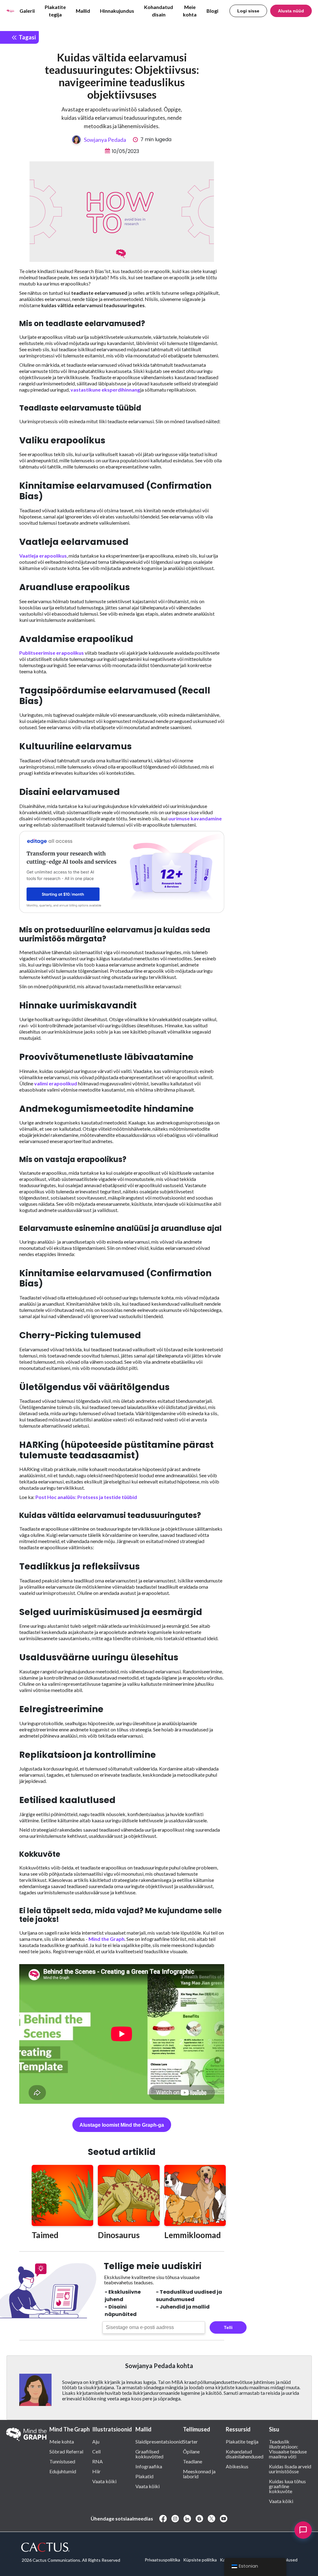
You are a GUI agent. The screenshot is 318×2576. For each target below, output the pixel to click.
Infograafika (149, 2466)
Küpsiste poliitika (200, 2560)
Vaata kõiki (104, 2481)
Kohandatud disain (159, 11)
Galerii (27, 11)
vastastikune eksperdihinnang (105, 390)
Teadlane (193, 2461)
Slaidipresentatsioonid (159, 2441)
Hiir (96, 2471)
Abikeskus (237, 2466)
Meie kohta (190, 11)
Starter (190, 2441)
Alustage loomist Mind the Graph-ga (122, 2125)
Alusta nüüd (291, 11)
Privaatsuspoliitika (162, 2560)
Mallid (83, 11)
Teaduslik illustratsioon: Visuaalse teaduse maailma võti (288, 2449)
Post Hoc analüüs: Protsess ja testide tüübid (86, 1497)
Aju (96, 2441)
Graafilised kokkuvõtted (149, 2454)
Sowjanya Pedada (105, 140)
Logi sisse (248, 11)
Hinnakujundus (117, 11)
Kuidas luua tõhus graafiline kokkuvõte (287, 2486)
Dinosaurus (119, 2235)
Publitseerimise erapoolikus (52, 653)
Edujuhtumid (63, 2471)
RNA (98, 2461)
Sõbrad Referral (66, 2451)
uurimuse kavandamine (195, 818)
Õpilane (191, 2451)
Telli (228, 2327)
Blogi (212, 11)
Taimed (45, 2235)
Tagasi (27, 37)
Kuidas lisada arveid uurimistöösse (290, 2469)
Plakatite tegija (55, 11)
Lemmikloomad (193, 2235)
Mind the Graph (107, 1939)
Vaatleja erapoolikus (43, 556)
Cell (96, 2451)
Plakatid (144, 2476)
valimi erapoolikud (56, 1083)
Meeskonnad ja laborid (199, 2474)
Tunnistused (62, 2461)
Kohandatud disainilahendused (245, 2454)
